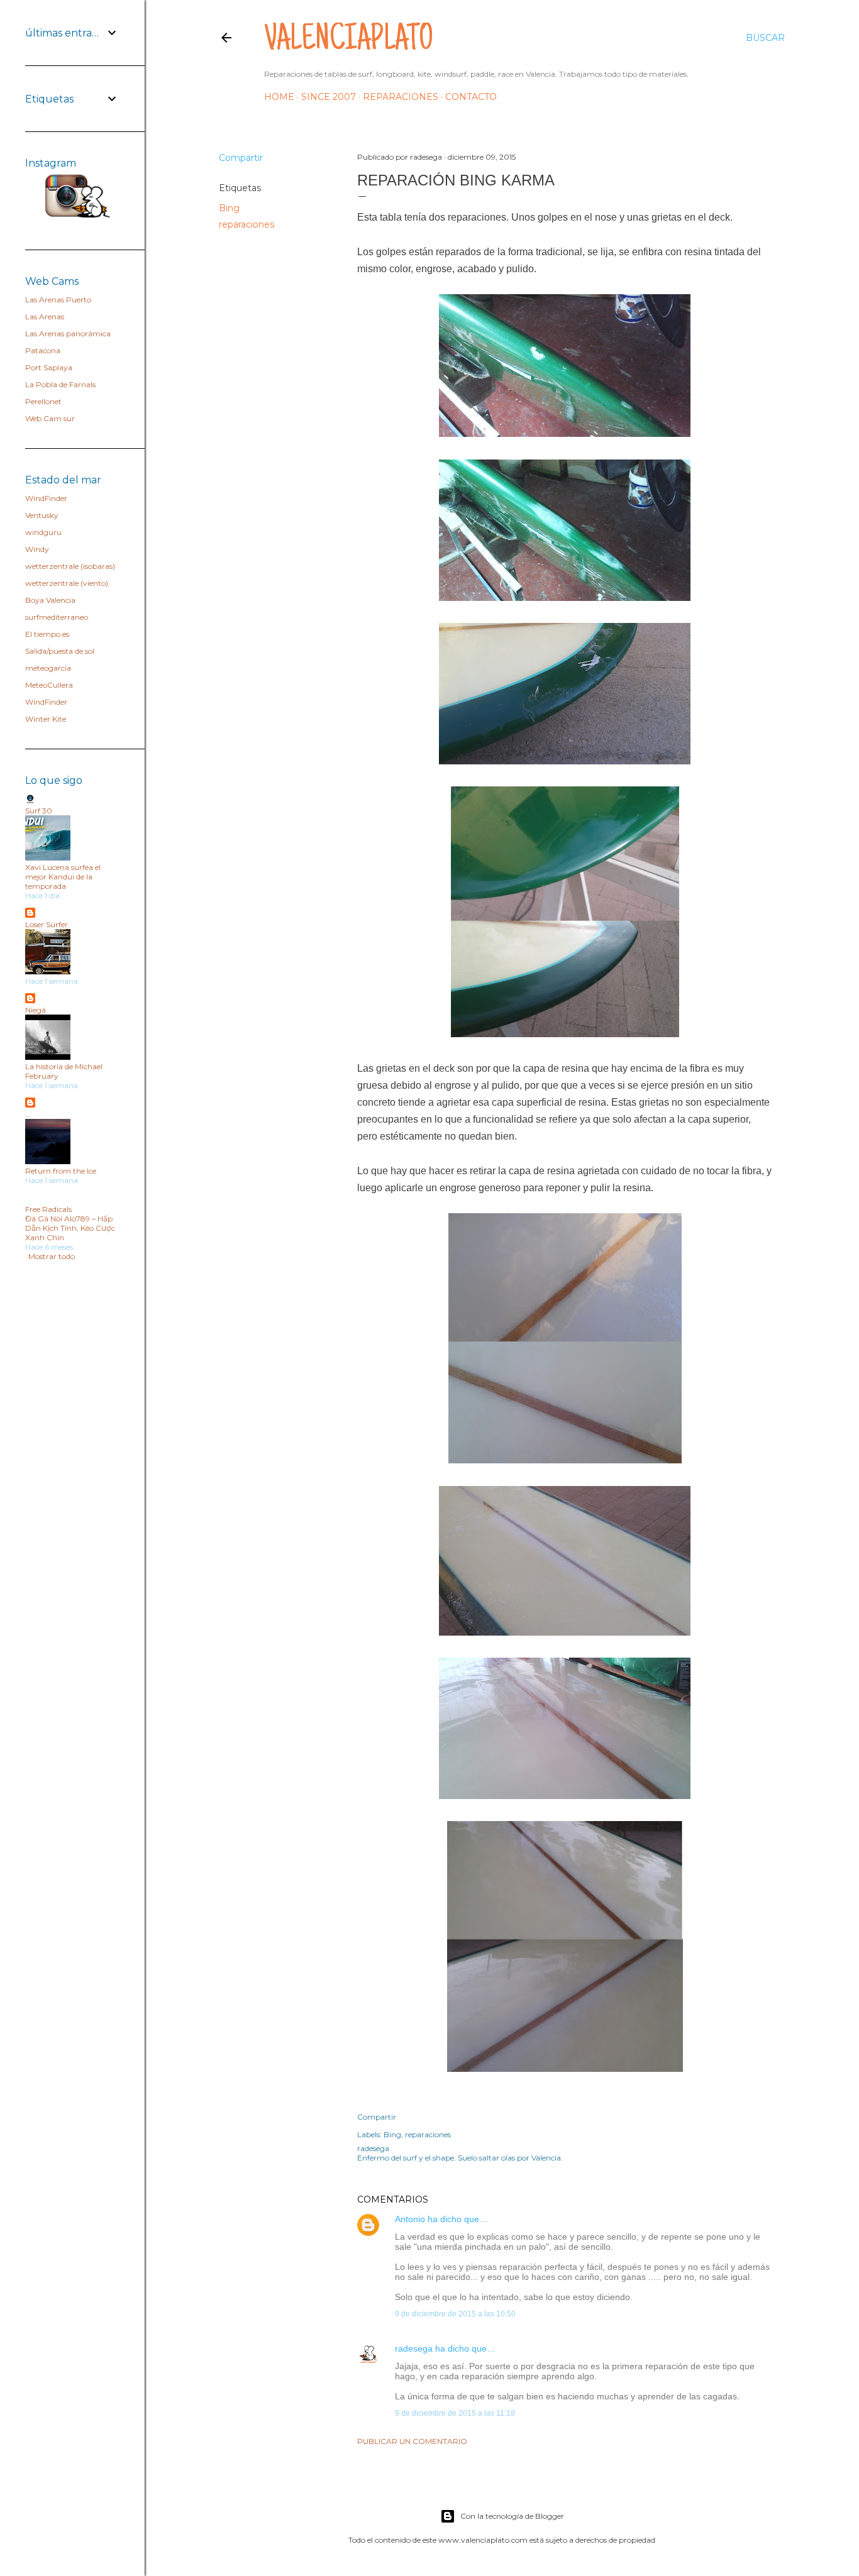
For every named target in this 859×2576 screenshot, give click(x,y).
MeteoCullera (49, 685)
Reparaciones (401, 97)
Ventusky (42, 515)
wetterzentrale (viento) (67, 583)
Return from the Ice (61, 1171)
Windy (37, 549)
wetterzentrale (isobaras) (70, 566)
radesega (414, 2348)
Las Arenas (45, 316)
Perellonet (43, 401)
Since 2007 (329, 97)
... (28, 1114)
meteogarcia (48, 668)
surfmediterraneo (57, 617)
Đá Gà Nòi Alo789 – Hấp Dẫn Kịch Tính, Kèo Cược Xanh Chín (70, 1228)
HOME (279, 97)
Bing (229, 208)
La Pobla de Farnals (60, 384)
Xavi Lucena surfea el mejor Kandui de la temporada (63, 877)
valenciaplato (349, 41)
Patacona (43, 350)
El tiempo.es (47, 634)
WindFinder (46, 498)
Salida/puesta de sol (60, 651)
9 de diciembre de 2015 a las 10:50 (455, 2314)
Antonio (410, 2219)
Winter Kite (46, 719)
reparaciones (247, 224)
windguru (43, 532)
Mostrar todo (52, 1256)
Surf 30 (39, 811)
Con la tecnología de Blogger (512, 2516)
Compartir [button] (241, 158)
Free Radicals (48, 1209)
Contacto (471, 97)
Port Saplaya (49, 367)
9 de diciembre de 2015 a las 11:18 (455, 2413)
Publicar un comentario (412, 2441)
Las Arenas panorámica (68, 333)
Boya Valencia (50, 600)
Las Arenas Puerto (58, 300)
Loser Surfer (47, 924)
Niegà (36, 1010)
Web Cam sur (50, 418)
